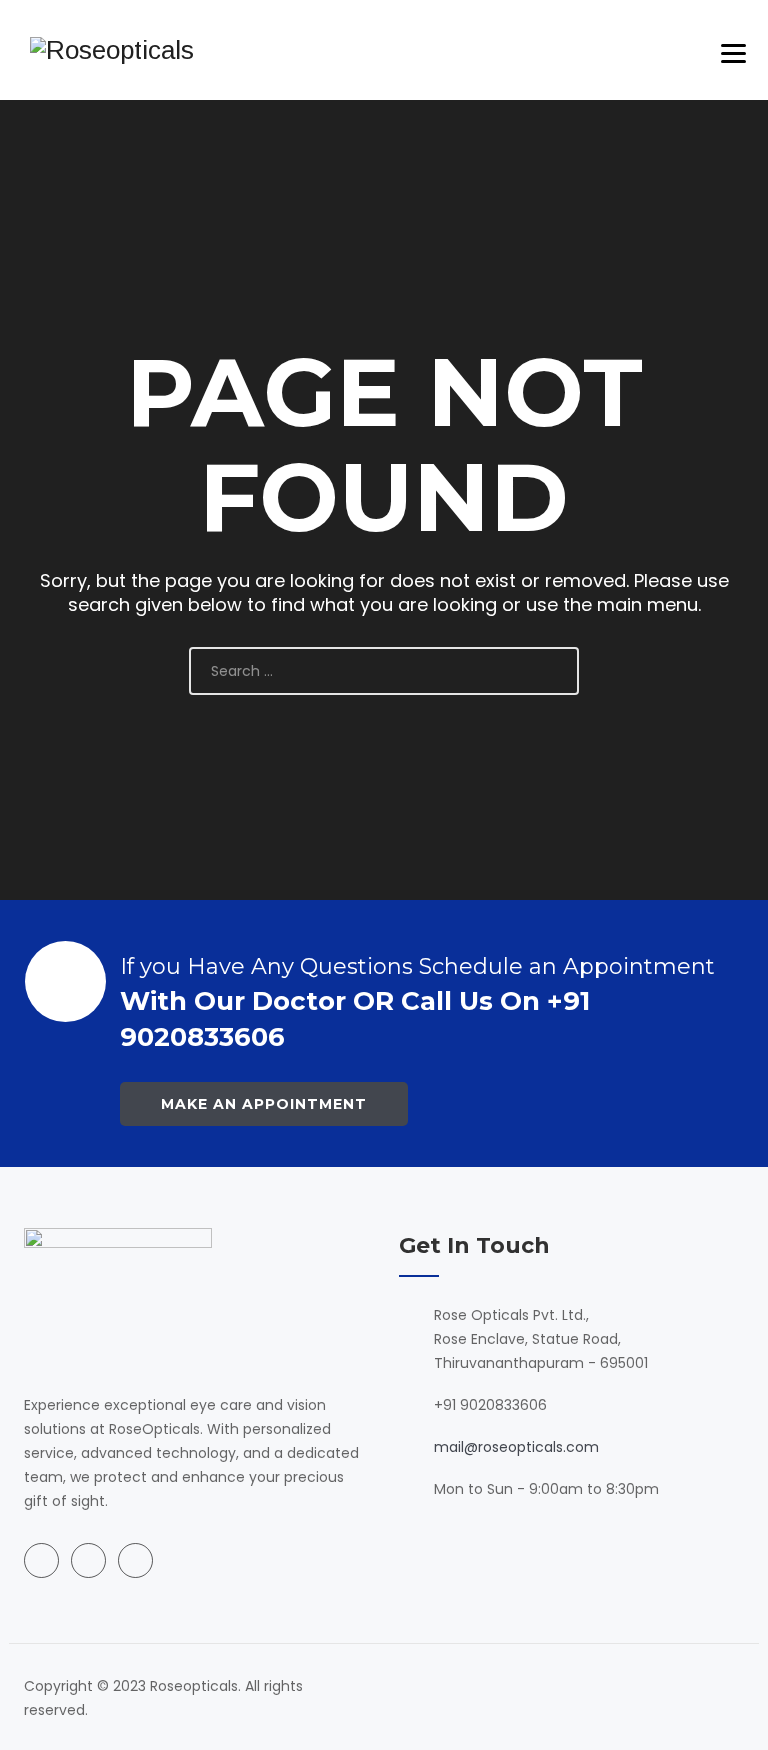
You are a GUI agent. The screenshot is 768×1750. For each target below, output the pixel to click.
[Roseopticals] (112, 50)
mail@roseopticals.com (516, 1447)
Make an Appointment (264, 1104)
